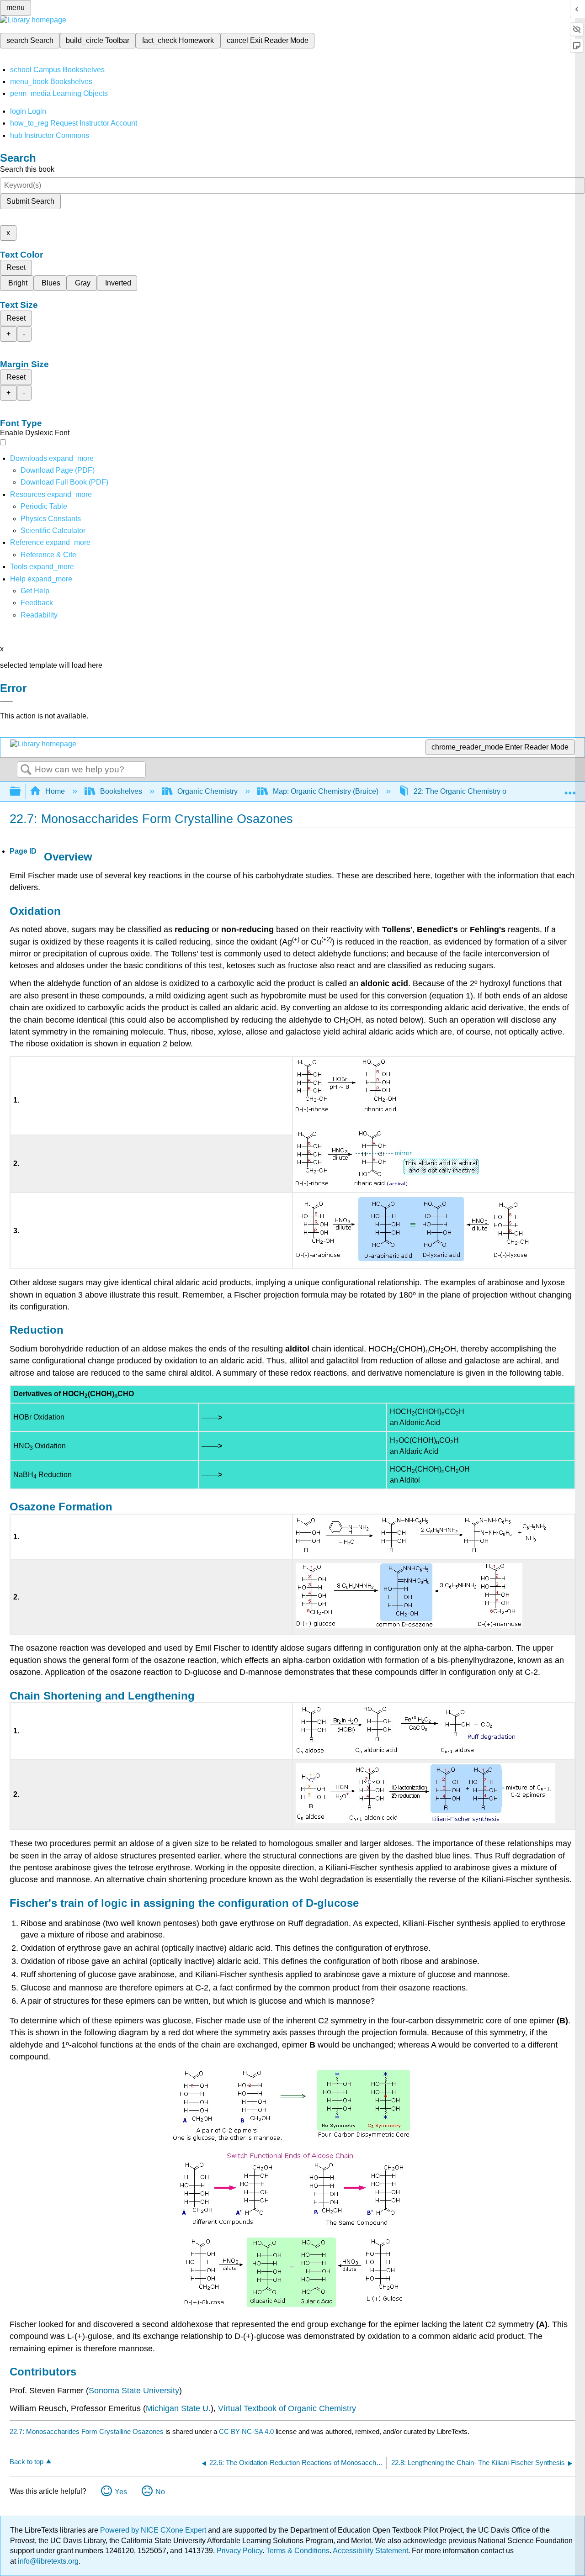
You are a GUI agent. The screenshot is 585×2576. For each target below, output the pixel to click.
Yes (121, 2492)
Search (26, 770)
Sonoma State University (134, 2391)
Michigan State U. (178, 2408)
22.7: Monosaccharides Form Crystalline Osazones (87, 2431)
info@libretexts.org (47, 2561)
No (160, 2492)
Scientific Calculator (53, 531)
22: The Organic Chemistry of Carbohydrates (486, 791)
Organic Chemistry (207, 791)
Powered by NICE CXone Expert (154, 2530)
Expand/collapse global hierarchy (21, 792)
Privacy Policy (239, 2551)
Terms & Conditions (298, 2551)
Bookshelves (121, 791)
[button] (37, 603)
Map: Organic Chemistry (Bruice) (326, 791)
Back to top (27, 2462)
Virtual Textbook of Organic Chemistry (287, 2408)
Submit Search (30, 201)
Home (55, 791)
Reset (16, 267)
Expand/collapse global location (570, 789)
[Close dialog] (6, 702)
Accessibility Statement (370, 2551)
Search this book (27, 169)
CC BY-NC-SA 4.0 (246, 2431)
